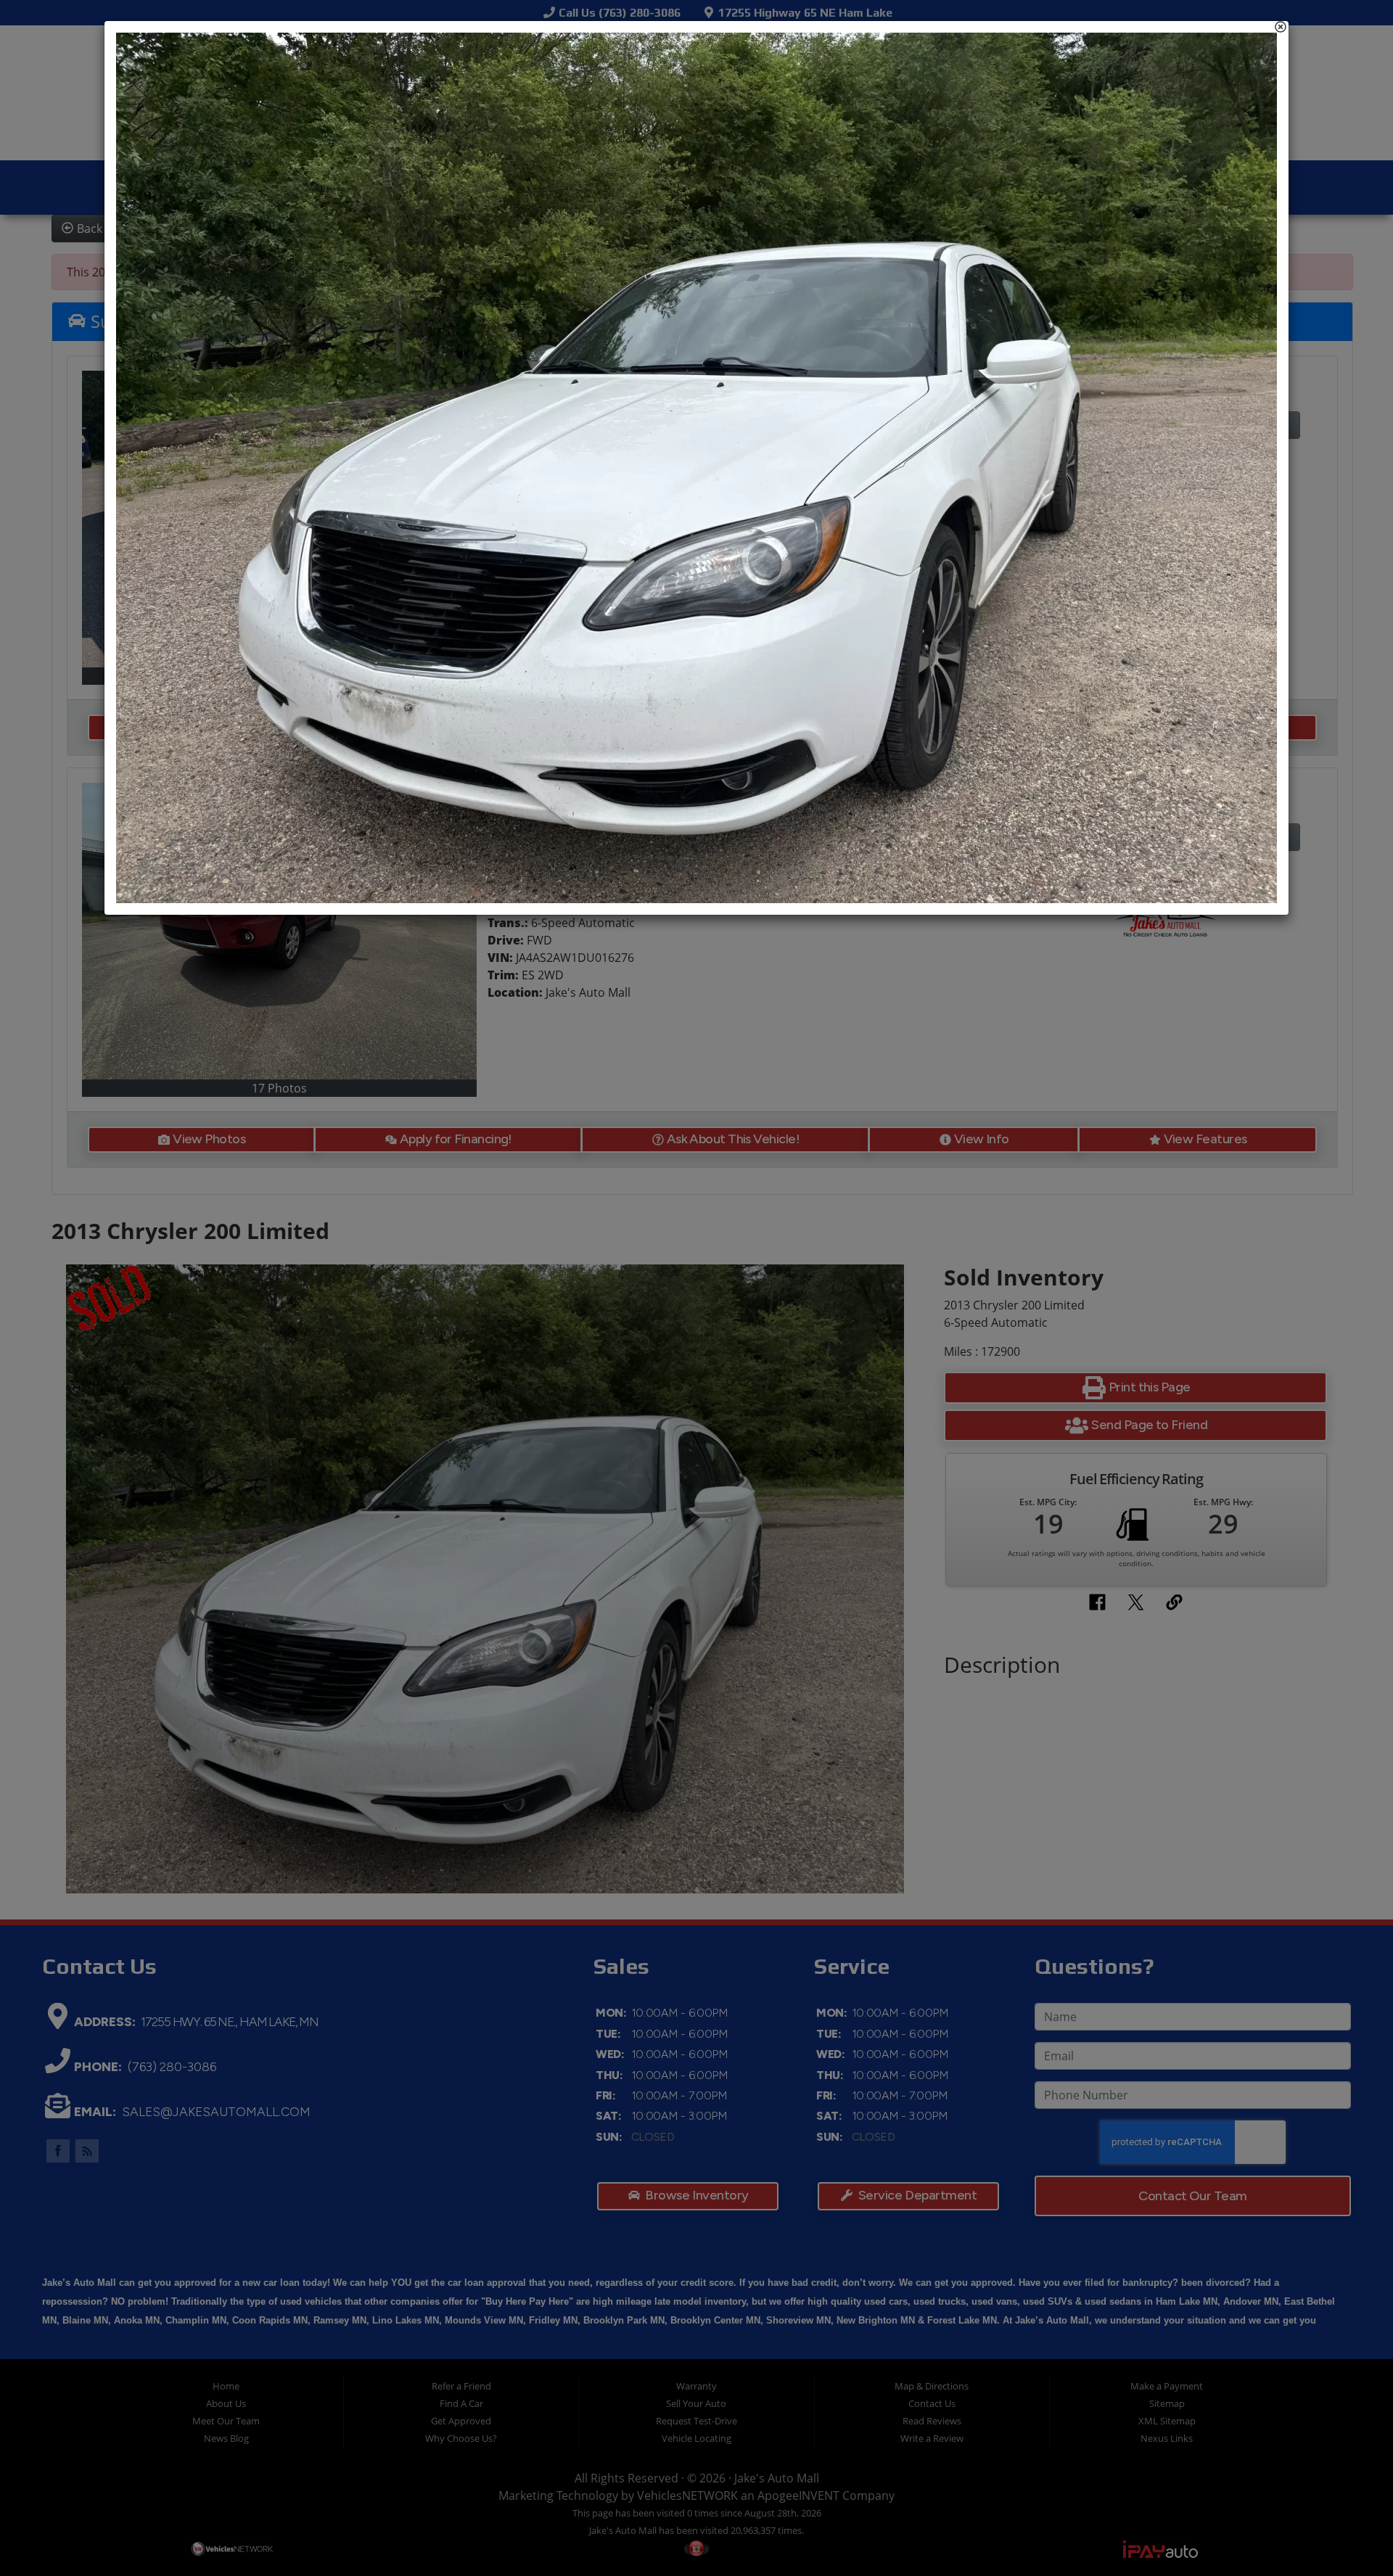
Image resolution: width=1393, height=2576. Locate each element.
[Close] (1281, 27)
